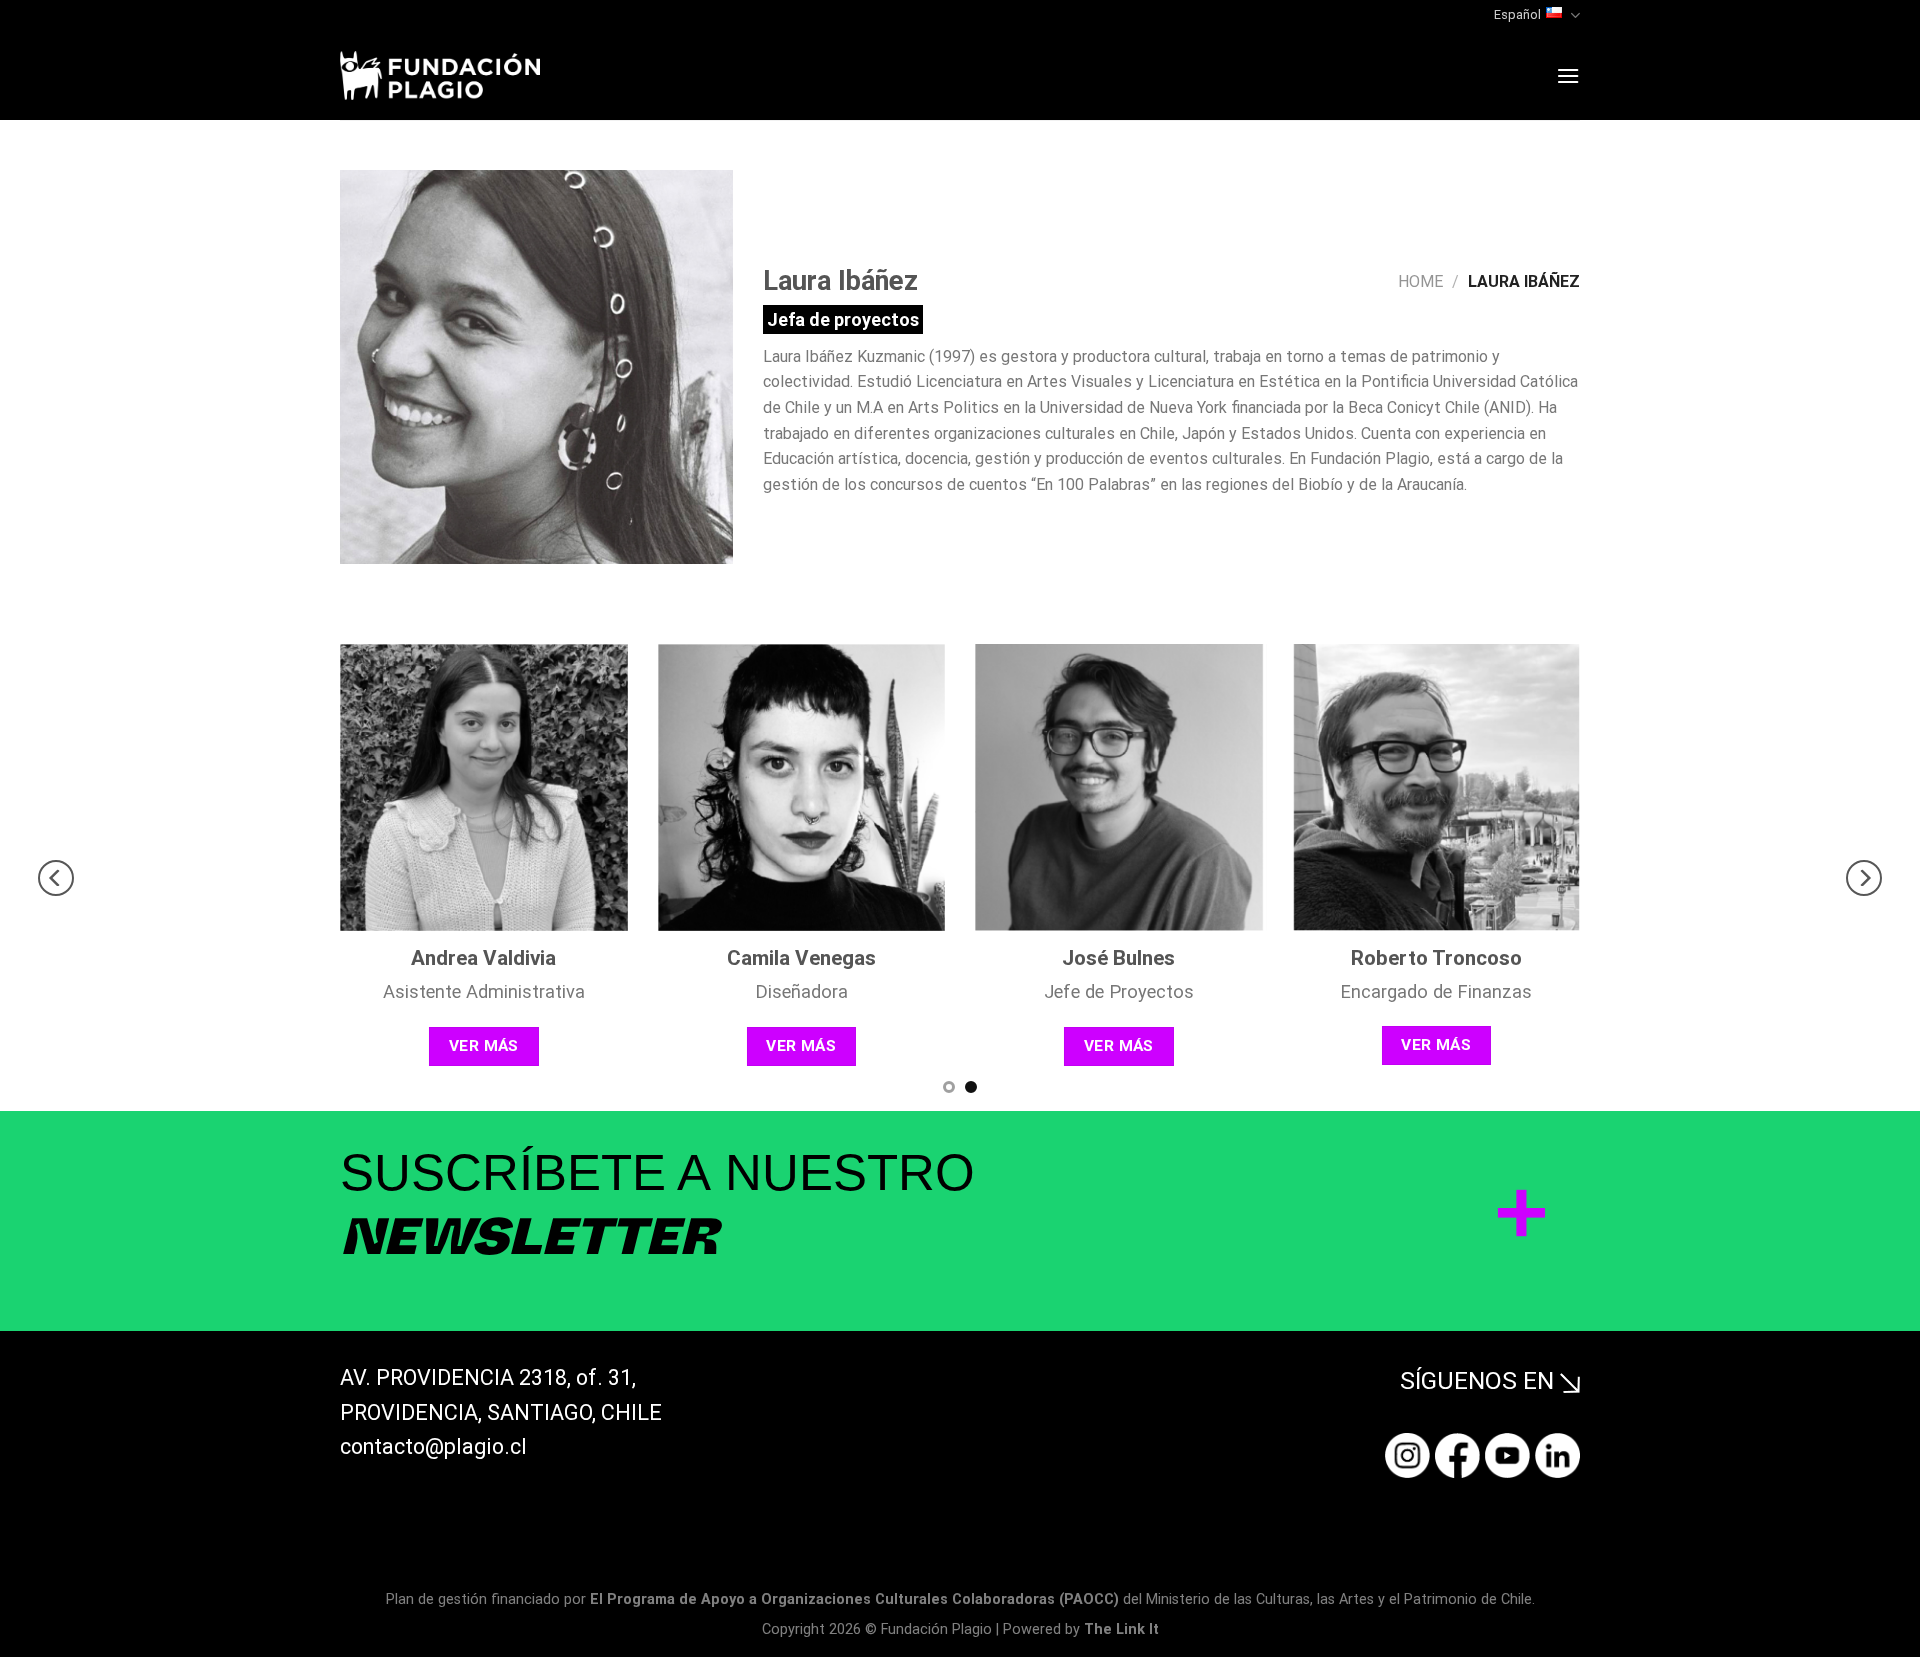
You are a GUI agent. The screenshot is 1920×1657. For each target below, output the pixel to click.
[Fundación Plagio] (440, 75)
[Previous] (56, 878)
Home (1420, 281)
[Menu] (1568, 75)
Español (1517, 14)
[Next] (1864, 878)
